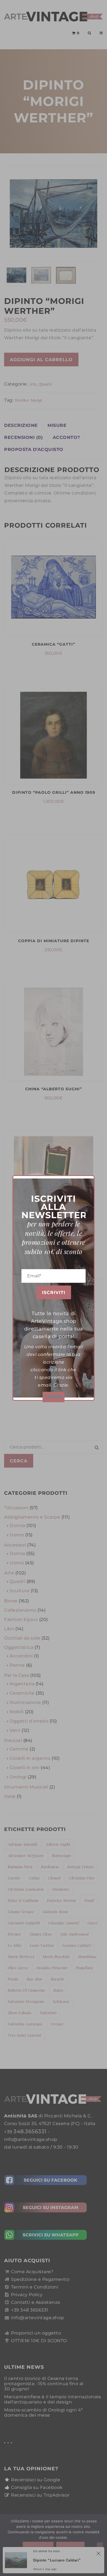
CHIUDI (54, 1397)
